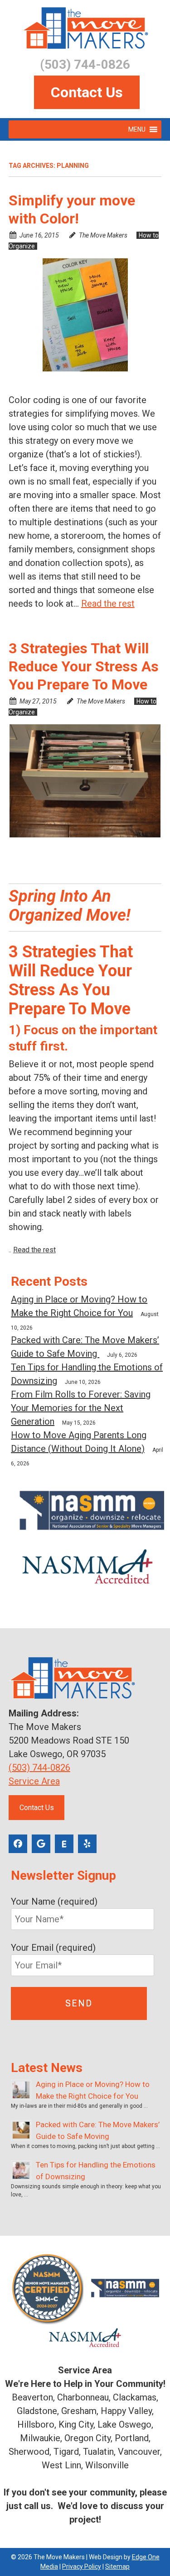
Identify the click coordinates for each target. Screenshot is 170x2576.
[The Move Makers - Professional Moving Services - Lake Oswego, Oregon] (85, 28)
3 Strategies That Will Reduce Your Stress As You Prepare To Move (84, 666)
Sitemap (117, 2566)
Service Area (34, 1781)
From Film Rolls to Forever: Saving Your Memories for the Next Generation (81, 1408)
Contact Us (87, 92)
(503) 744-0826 (39, 1768)
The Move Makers (103, 235)
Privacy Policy (82, 2566)
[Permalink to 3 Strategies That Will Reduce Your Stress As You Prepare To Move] (85, 781)
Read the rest (108, 604)
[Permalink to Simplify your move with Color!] (85, 315)
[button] (137, 129)
